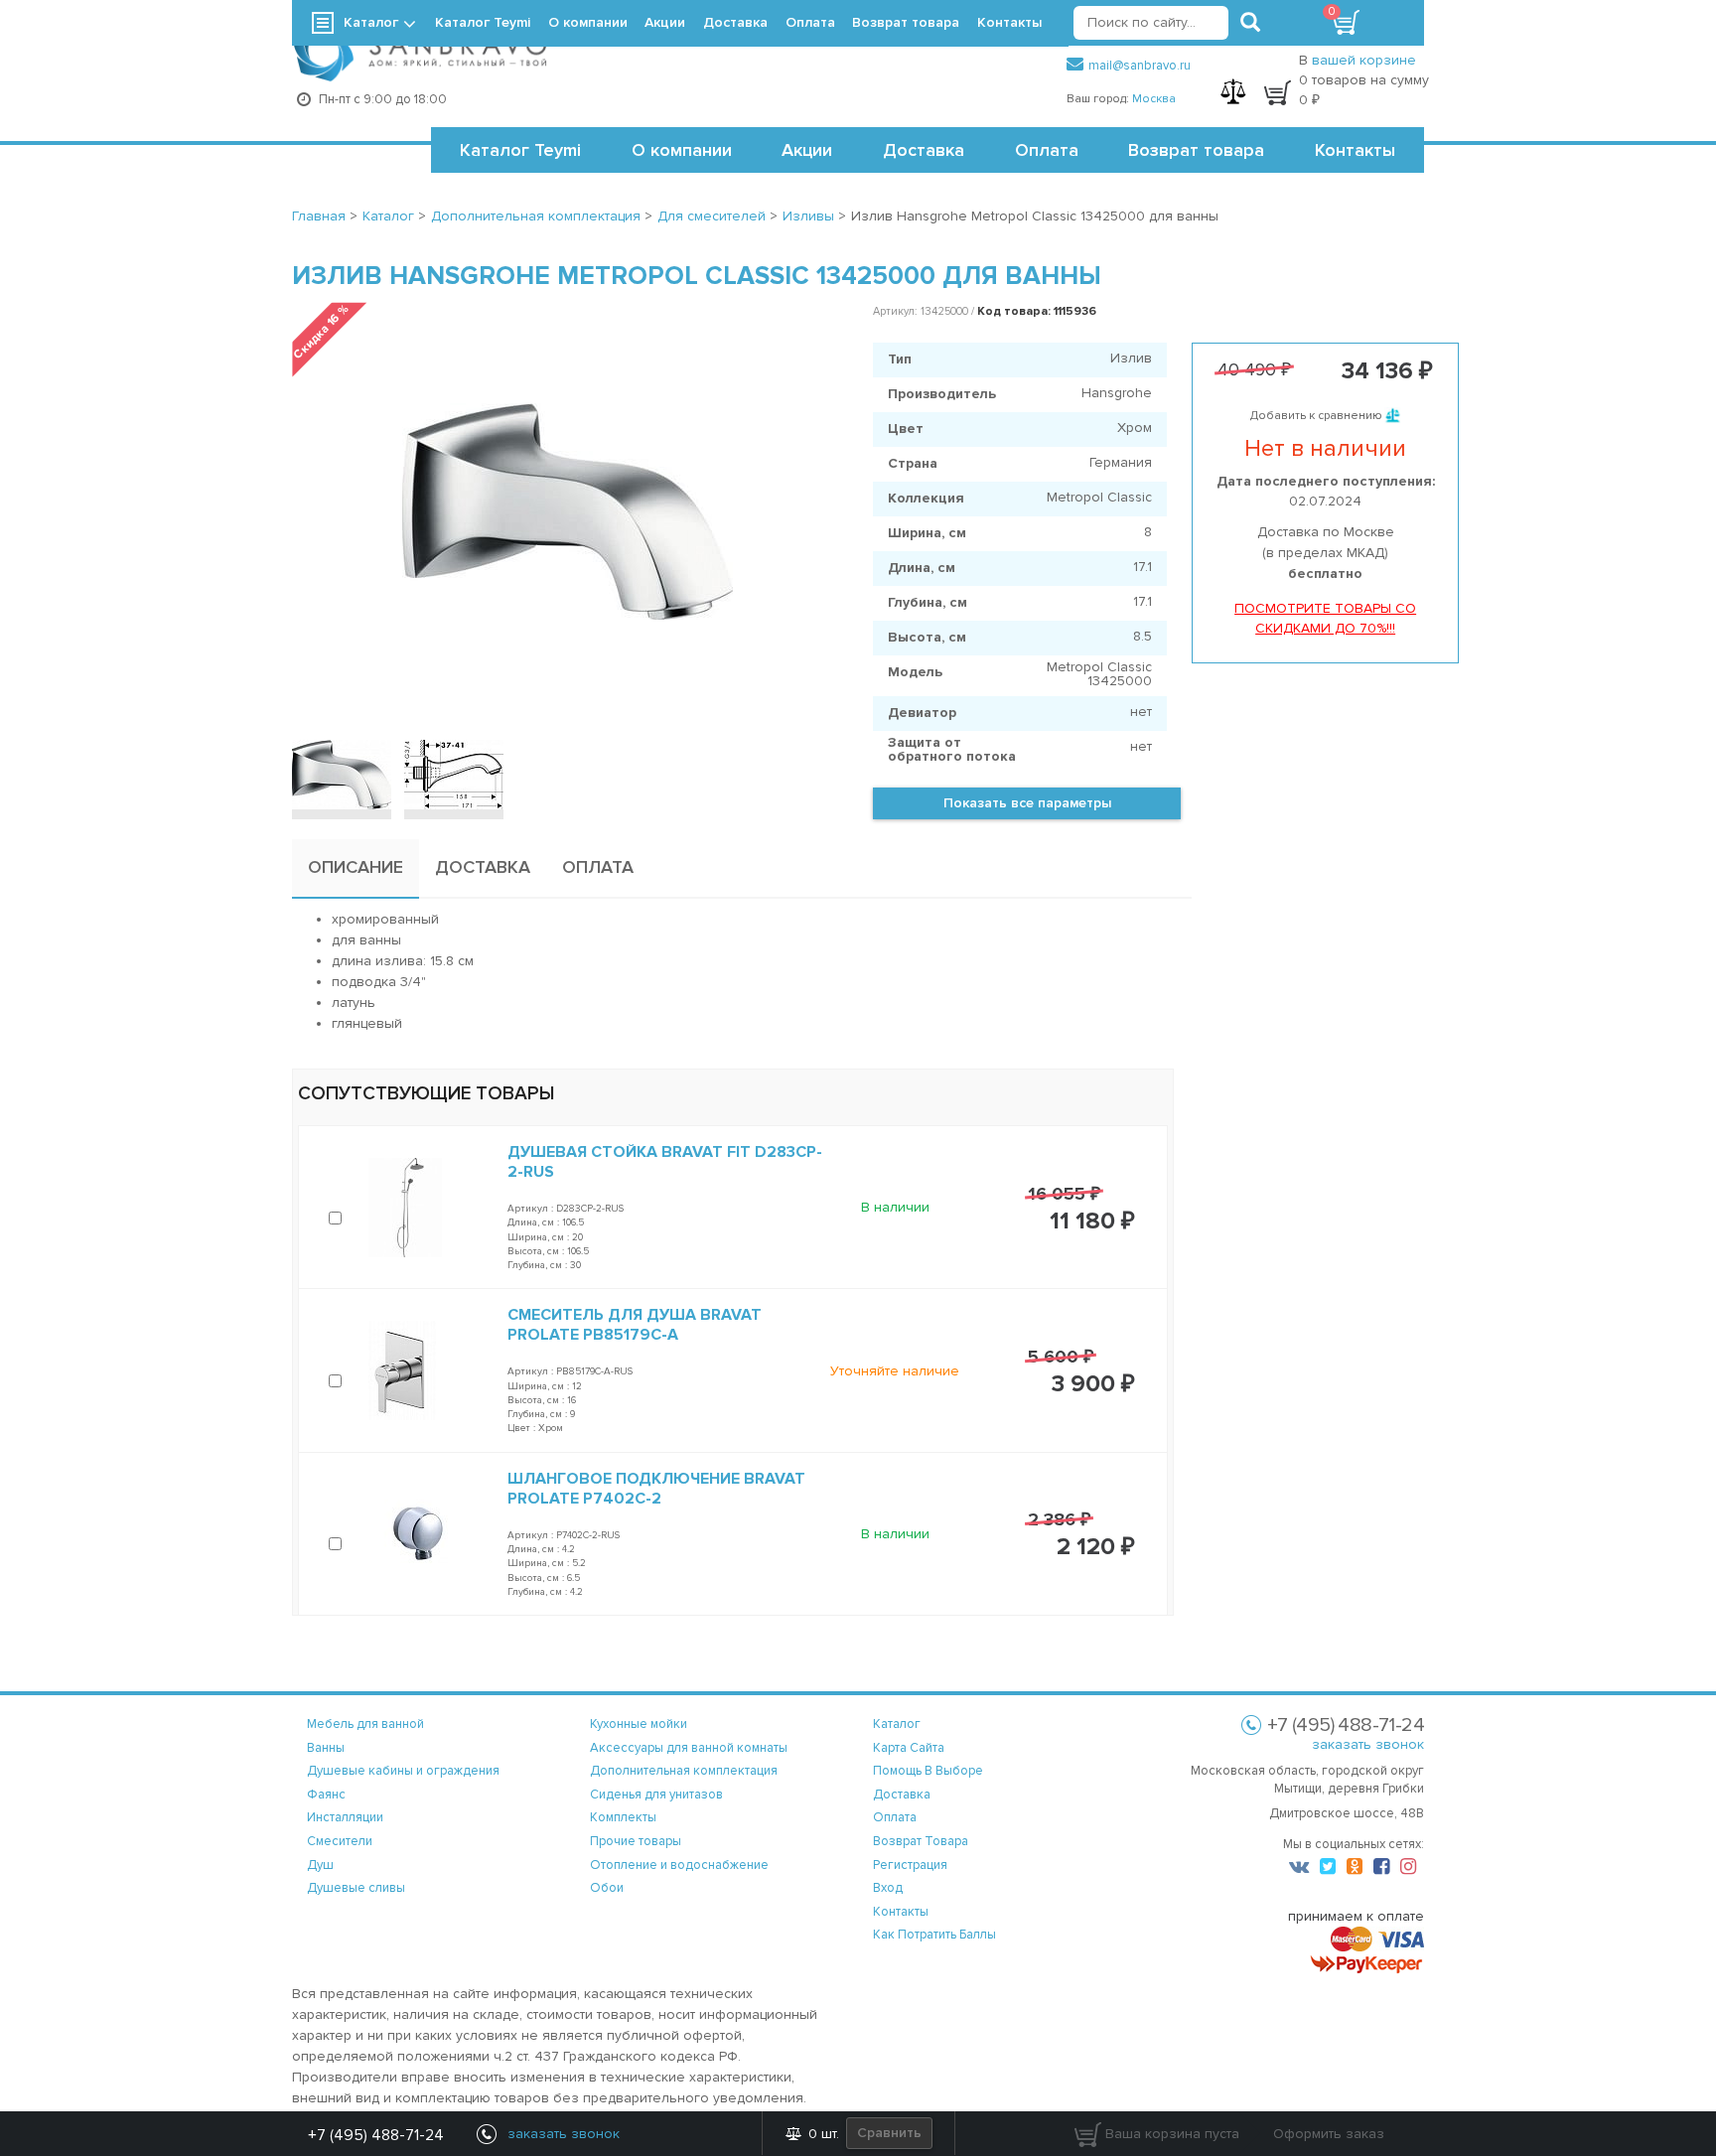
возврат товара (921, 1841)
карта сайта (909, 1748)
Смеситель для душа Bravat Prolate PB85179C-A (635, 1325)
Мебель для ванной (365, 1724)
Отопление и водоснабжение (679, 1865)
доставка (902, 1795)
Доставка (924, 150)
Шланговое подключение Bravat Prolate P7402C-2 (656, 1489)
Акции (807, 150)
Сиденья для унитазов (656, 1795)
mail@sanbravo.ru (1140, 66)
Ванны (326, 1748)
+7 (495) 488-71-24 (376, 2135)
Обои (607, 1888)
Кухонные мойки (639, 1724)
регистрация (910, 1865)
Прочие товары (636, 1841)
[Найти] (1250, 23)
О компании (682, 150)
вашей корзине (1364, 60)
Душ (320, 1865)
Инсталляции (345, 1817)
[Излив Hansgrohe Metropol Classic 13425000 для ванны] (342, 775)
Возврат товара (1196, 150)
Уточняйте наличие (895, 1371)
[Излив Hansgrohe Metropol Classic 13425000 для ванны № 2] (454, 775)
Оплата (1047, 150)
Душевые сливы (356, 1888)
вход (888, 1888)
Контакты (1355, 150)
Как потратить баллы (934, 1935)
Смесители (340, 1841)
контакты (901, 1912)
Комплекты (623, 1817)
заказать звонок (1368, 1744)
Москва (1154, 99)
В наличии (895, 1207)
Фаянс (326, 1795)
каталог (897, 1724)
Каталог (371, 22)
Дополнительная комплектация (684, 1771)
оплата (895, 1817)
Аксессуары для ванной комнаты (689, 1748)
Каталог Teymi (520, 150)
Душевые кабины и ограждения (403, 1771)
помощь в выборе (928, 1771)
